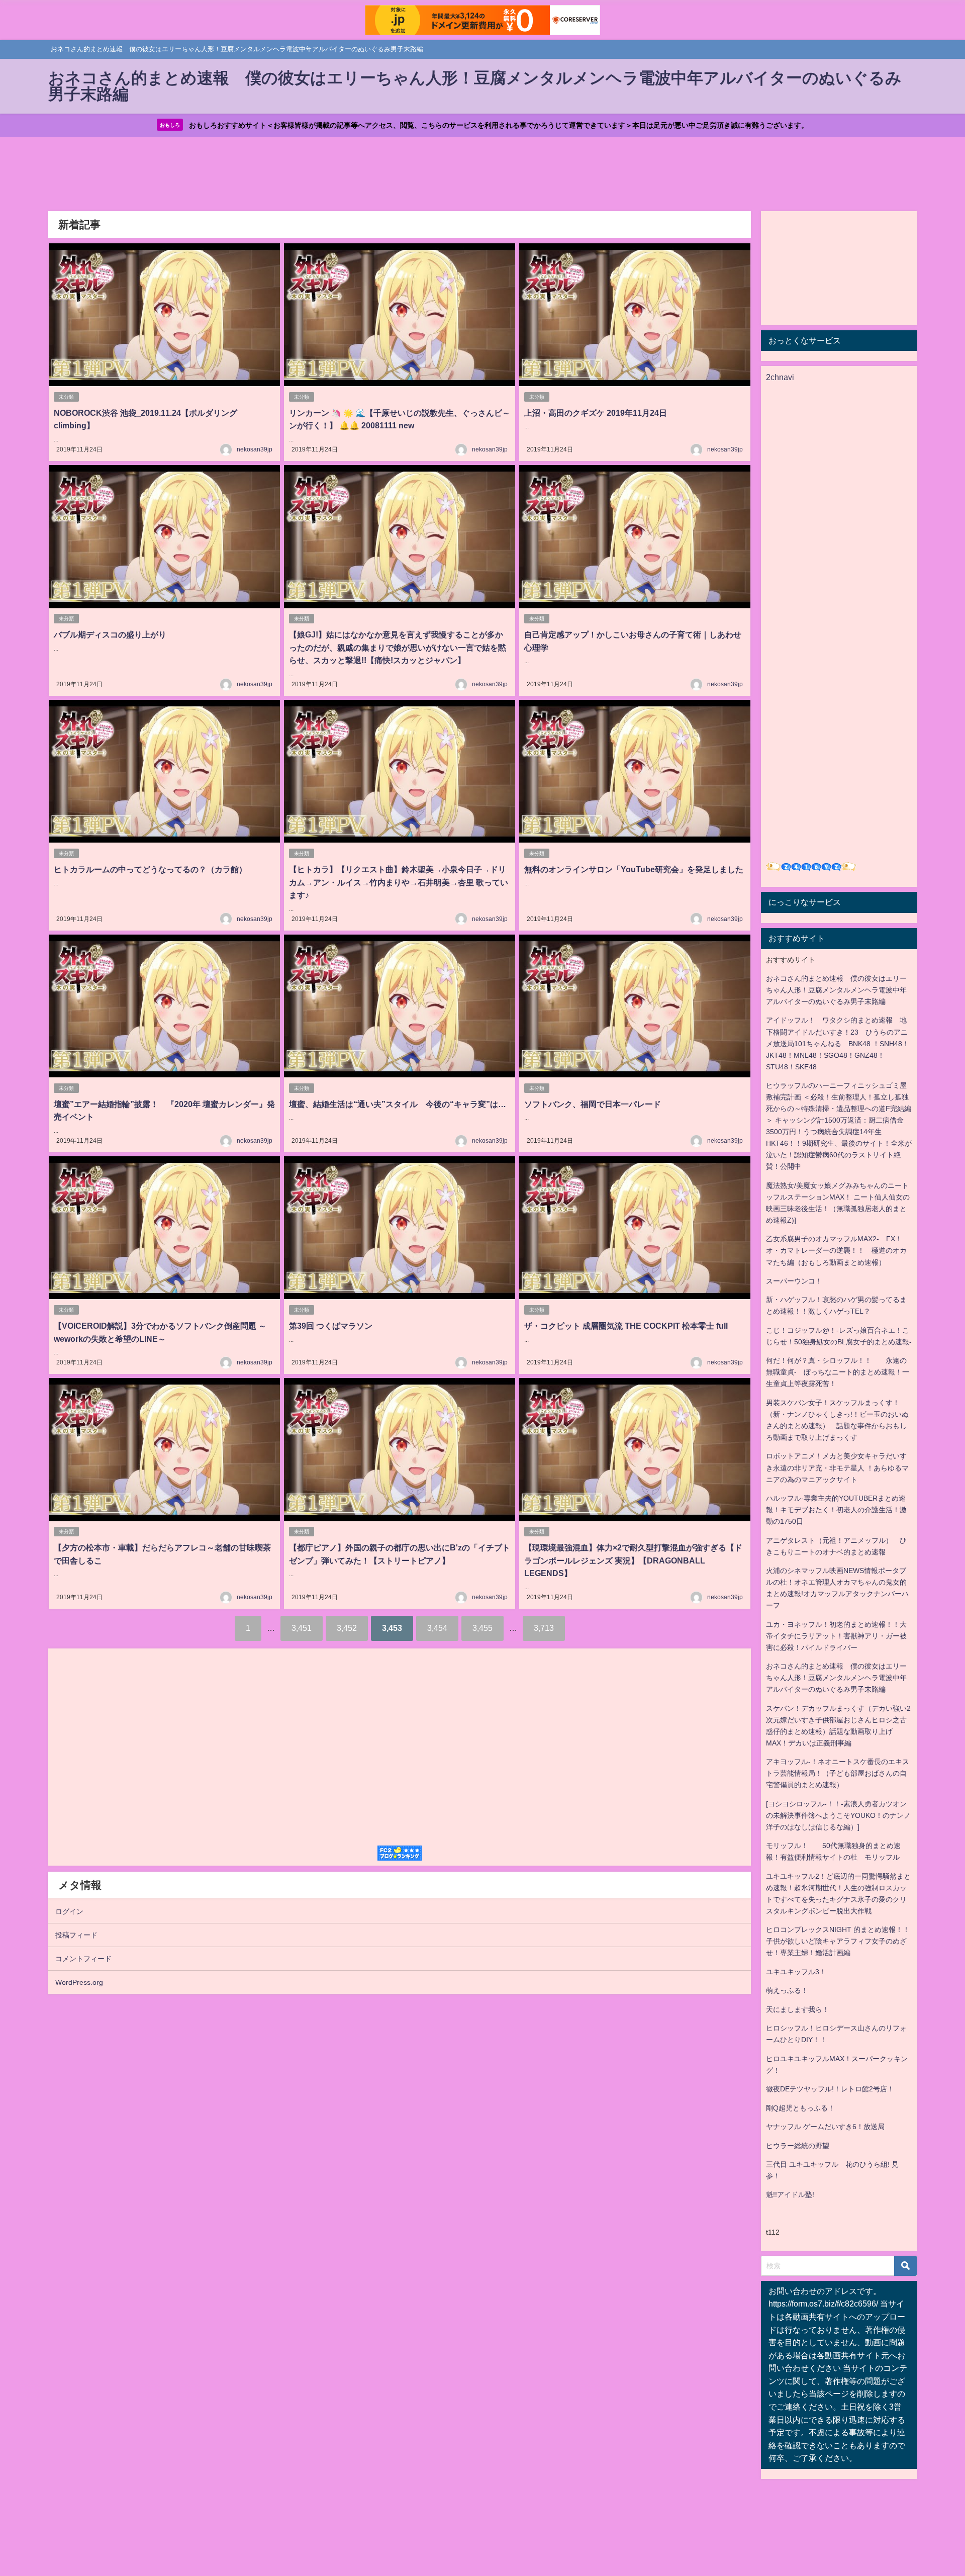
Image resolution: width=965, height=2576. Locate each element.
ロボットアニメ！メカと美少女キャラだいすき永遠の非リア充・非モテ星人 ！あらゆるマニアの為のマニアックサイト (837, 1467)
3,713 (544, 1628)
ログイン (69, 1911)
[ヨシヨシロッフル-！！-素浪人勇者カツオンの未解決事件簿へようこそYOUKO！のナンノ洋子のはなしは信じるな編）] (838, 1815)
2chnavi (780, 377)
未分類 (66, 397)
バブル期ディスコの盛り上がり (110, 634)
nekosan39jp (255, 449)
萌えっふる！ (787, 1990)
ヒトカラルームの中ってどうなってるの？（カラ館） (150, 869)
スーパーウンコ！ (794, 1281)
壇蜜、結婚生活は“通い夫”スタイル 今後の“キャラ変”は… (398, 1104)
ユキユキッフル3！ (796, 1972)
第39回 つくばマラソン (331, 1326)
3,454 (437, 1628)
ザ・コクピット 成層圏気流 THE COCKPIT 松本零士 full (626, 1326)
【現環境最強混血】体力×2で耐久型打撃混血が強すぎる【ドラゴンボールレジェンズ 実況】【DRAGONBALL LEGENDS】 (633, 1560)
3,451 (302, 1628)
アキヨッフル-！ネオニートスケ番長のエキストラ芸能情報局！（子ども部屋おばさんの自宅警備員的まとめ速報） (838, 1773)
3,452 (347, 1628)
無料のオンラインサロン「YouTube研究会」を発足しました (634, 869)
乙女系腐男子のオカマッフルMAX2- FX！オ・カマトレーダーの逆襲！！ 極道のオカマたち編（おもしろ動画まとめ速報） (836, 1250)
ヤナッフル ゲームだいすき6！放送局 (825, 2127)
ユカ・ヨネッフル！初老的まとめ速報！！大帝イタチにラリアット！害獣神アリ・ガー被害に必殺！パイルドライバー (836, 1636)
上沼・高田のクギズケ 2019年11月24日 (596, 413)
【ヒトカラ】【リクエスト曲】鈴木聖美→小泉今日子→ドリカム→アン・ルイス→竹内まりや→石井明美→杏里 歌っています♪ (399, 882)
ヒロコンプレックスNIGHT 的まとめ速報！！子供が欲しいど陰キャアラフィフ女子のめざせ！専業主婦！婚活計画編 (838, 1941)
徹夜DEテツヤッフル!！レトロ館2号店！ (830, 2089)
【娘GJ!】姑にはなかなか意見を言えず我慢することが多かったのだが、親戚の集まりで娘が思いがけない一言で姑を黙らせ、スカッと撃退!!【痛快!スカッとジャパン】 (398, 647)
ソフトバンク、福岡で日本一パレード (593, 1104)
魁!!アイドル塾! (790, 2194)
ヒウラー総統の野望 (798, 2146)
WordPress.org (79, 1982)
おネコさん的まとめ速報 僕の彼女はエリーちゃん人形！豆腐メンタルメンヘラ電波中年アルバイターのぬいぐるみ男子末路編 (836, 990)
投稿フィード (76, 1935)
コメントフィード (83, 1959)
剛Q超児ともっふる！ (800, 2108)
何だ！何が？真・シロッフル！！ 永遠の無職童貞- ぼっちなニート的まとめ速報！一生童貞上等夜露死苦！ (838, 1372)
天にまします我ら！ (798, 2009)
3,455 (482, 1628)
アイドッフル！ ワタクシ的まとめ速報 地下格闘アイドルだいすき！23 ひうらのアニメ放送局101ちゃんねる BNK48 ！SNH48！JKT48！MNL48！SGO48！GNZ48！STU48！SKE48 (838, 1043)
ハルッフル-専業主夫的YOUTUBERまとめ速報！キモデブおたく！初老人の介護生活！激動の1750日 (836, 1510)
